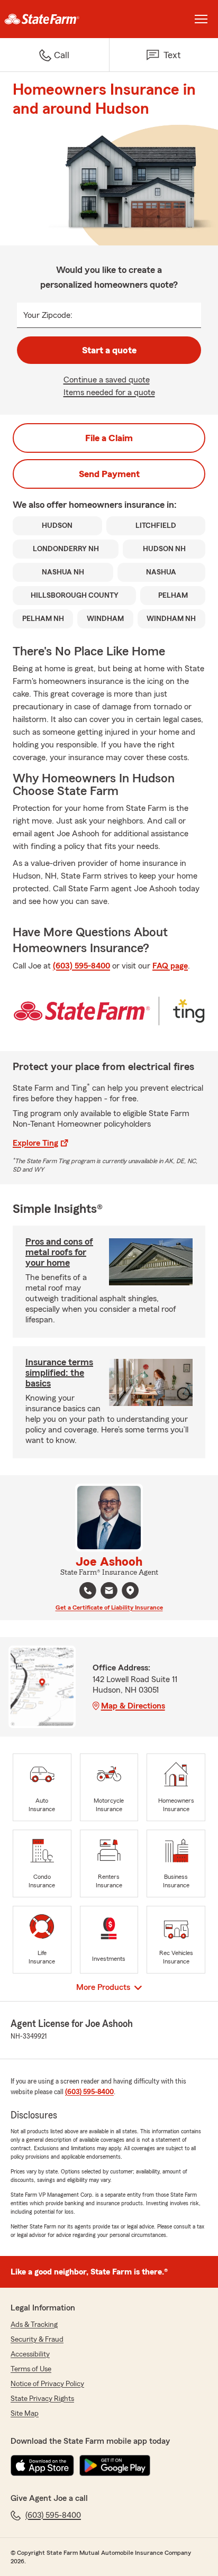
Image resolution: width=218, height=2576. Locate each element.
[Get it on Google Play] (115, 2465)
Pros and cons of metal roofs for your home (59, 1252)
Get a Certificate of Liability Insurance (109, 1607)
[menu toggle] (201, 19)
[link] (54, 19)
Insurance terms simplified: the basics (59, 1373)
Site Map (25, 2414)
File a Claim (109, 438)
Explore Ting (35, 1143)
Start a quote (109, 350)
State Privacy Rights (42, 2399)
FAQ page (170, 966)
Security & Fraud (37, 2340)
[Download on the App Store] (42, 2465)
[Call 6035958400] (88, 1591)
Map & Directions (133, 1706)
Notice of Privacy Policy (47, 2384)
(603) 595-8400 (81, 966)
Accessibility (30, 2354)
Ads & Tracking (34, 2325)
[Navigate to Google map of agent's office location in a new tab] (130, 1591)
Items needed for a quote (109, 392)
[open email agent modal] (109, 1592)
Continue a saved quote (107, 380)
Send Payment (109, 474)
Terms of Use (31, 2369)
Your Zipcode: (48, 315)
